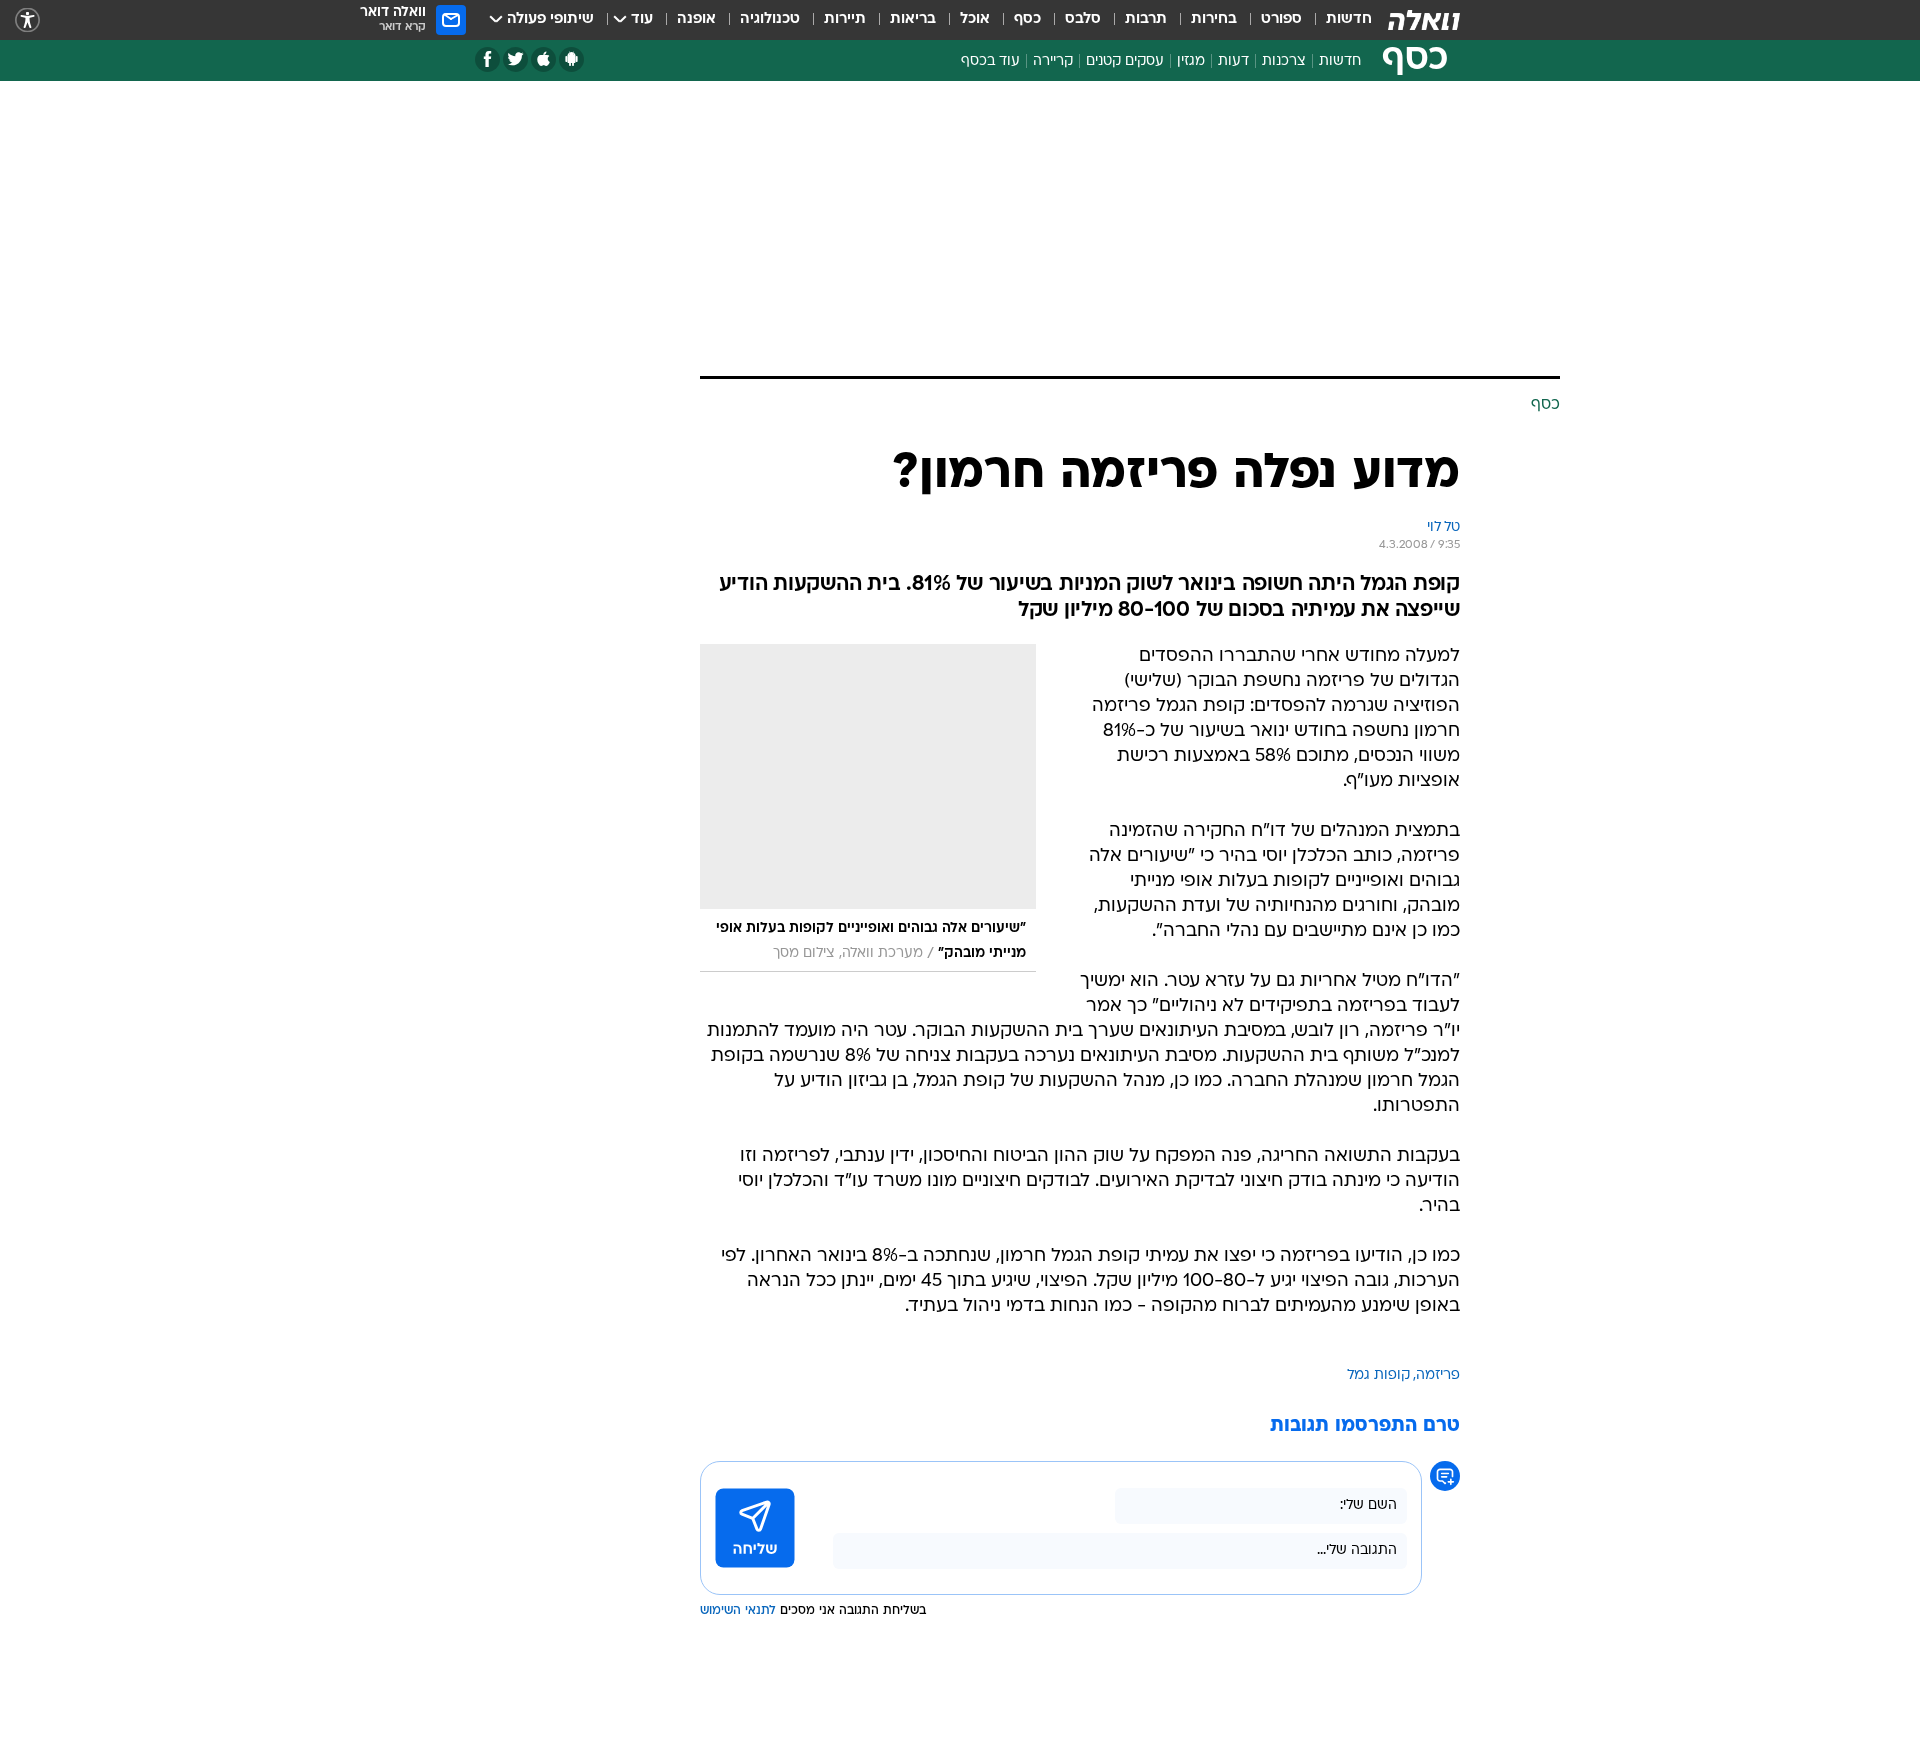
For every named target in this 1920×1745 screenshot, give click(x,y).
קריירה (1053, 61)
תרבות (1146, 19)
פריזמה (1438, 1375)
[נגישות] (27, 20)
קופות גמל (1378, 1375)
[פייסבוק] (487, 59)
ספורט (1281, 19)
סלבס (1083, 19)
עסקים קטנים (1125, 61)
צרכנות (1284, 61)
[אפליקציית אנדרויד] (571, 59)
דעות (1233, 61)
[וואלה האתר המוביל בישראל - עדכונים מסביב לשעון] (1424, 20)
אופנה (696, 19)
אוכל (975, 19)
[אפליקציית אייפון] (543, 59)
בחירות (1214, 19)
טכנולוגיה (770, 19)
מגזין (1191, 61)
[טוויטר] (515, 59)
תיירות (845, 19)
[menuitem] (1337, 20)
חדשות (1349, 19)
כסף (1027, 19)
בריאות (913, 19)
